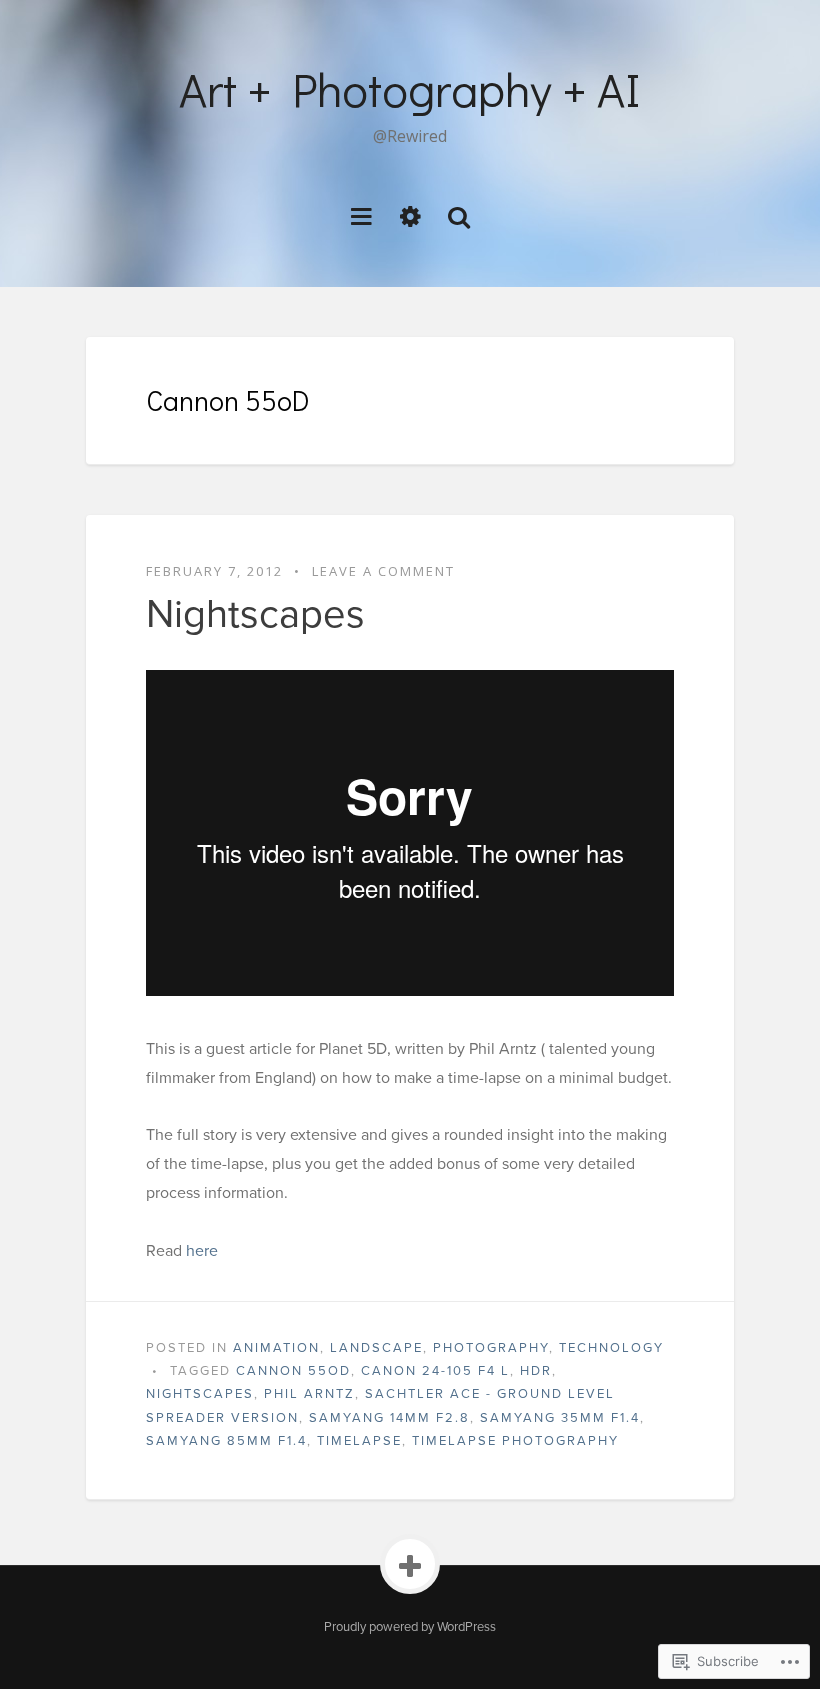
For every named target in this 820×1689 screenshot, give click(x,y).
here (202, 1251)
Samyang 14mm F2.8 (389, 1418)
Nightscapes (255, 614)
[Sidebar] (410, 215)
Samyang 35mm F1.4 (560, 1418)
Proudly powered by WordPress (410, 1627)
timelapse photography (515, 1441)
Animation (276, 1348)
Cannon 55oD (293, 1371)
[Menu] (361, 215)
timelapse (359, 1441)
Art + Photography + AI (410, 88)
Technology (611, 1348)
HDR (536, 1371)
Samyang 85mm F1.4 (226, 1441)
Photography (491, 1348)
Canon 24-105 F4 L (435, 1371)
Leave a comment (383, 571)
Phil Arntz (309, 1394)
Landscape (376, 1348)
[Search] (458, 215)
